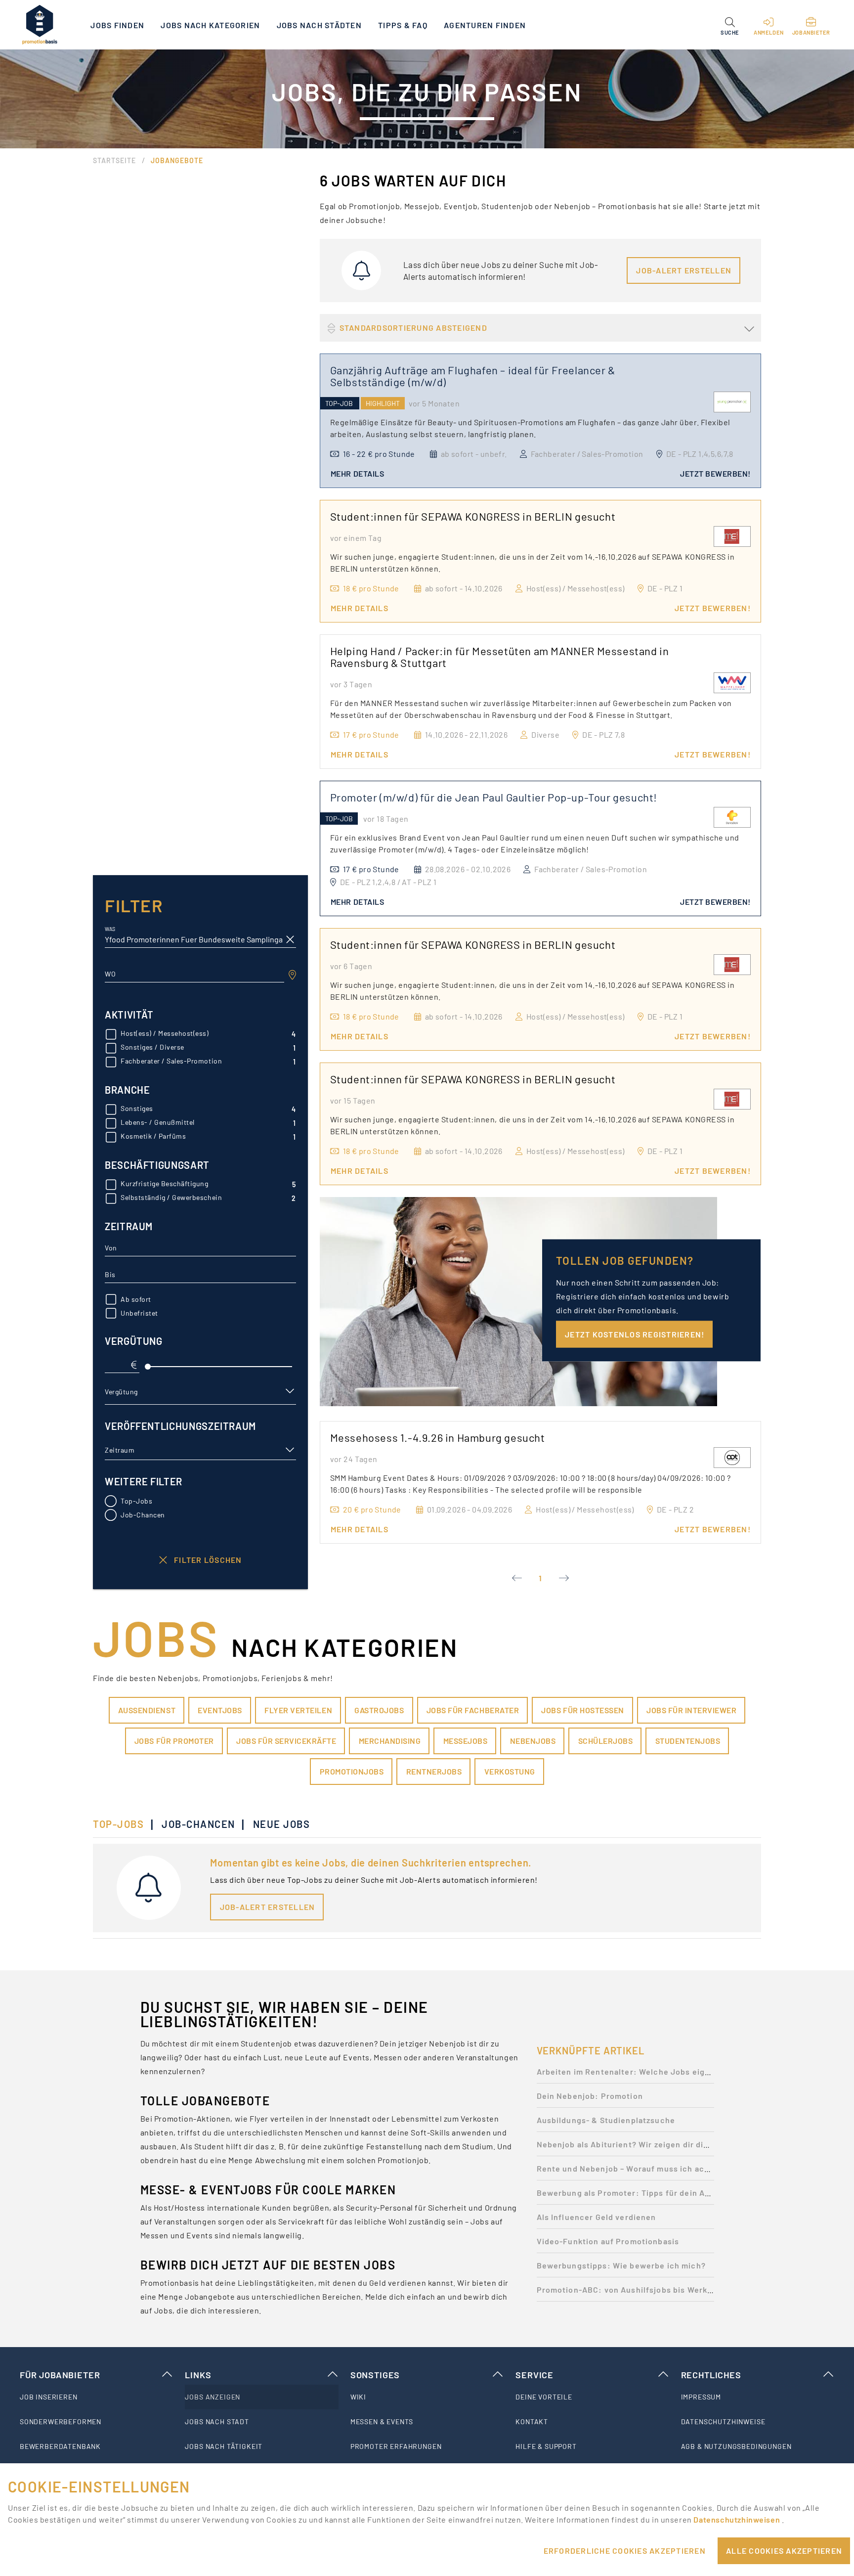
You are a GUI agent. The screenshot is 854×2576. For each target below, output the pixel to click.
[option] (625, 2074)
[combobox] (194, 974)
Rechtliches (711, 2375)
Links (198, 2375)
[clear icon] (290, 939)
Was (110, 929)
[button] (730, 25)
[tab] (123, 1824)
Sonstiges (375, 2375)
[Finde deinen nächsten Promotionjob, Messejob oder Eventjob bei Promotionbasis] (40, 25)
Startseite (114, 160)
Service (534, 2375)
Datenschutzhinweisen (737, 2519)
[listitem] (96, 2397)
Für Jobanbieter (60, 2375)
